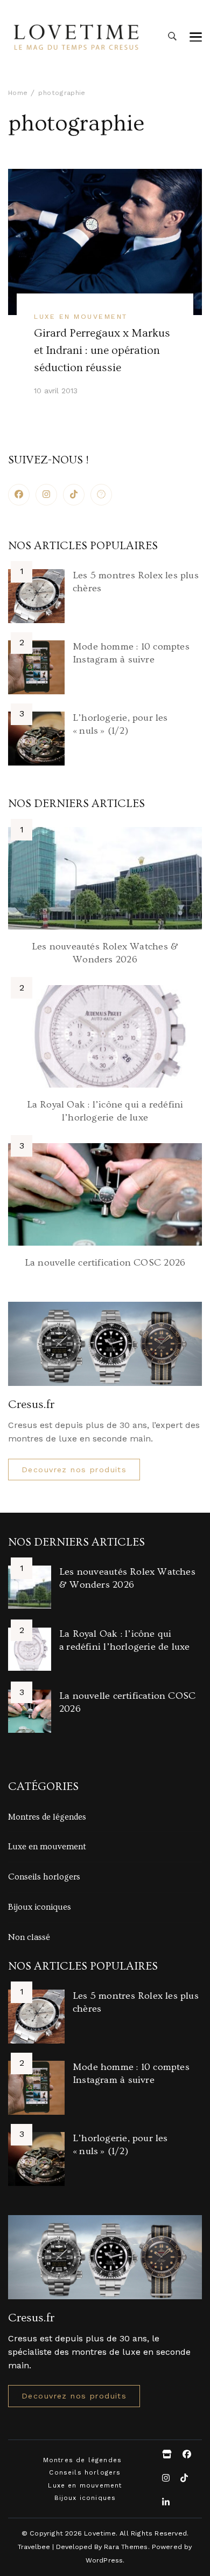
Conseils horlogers (44, 1877)
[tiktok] (74, 495)
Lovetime (100, 2533)
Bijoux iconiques (40, 1907)
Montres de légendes (47, 1817)
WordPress (104, 2560)
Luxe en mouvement (80, 316)
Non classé (29, 1937)
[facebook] (19, 495)
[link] (101, 495)
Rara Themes (126, 2547)
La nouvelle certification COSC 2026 (105, 1263)
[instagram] (46, 495)
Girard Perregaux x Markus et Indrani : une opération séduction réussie (102, 351)
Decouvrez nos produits (74, 1470)
